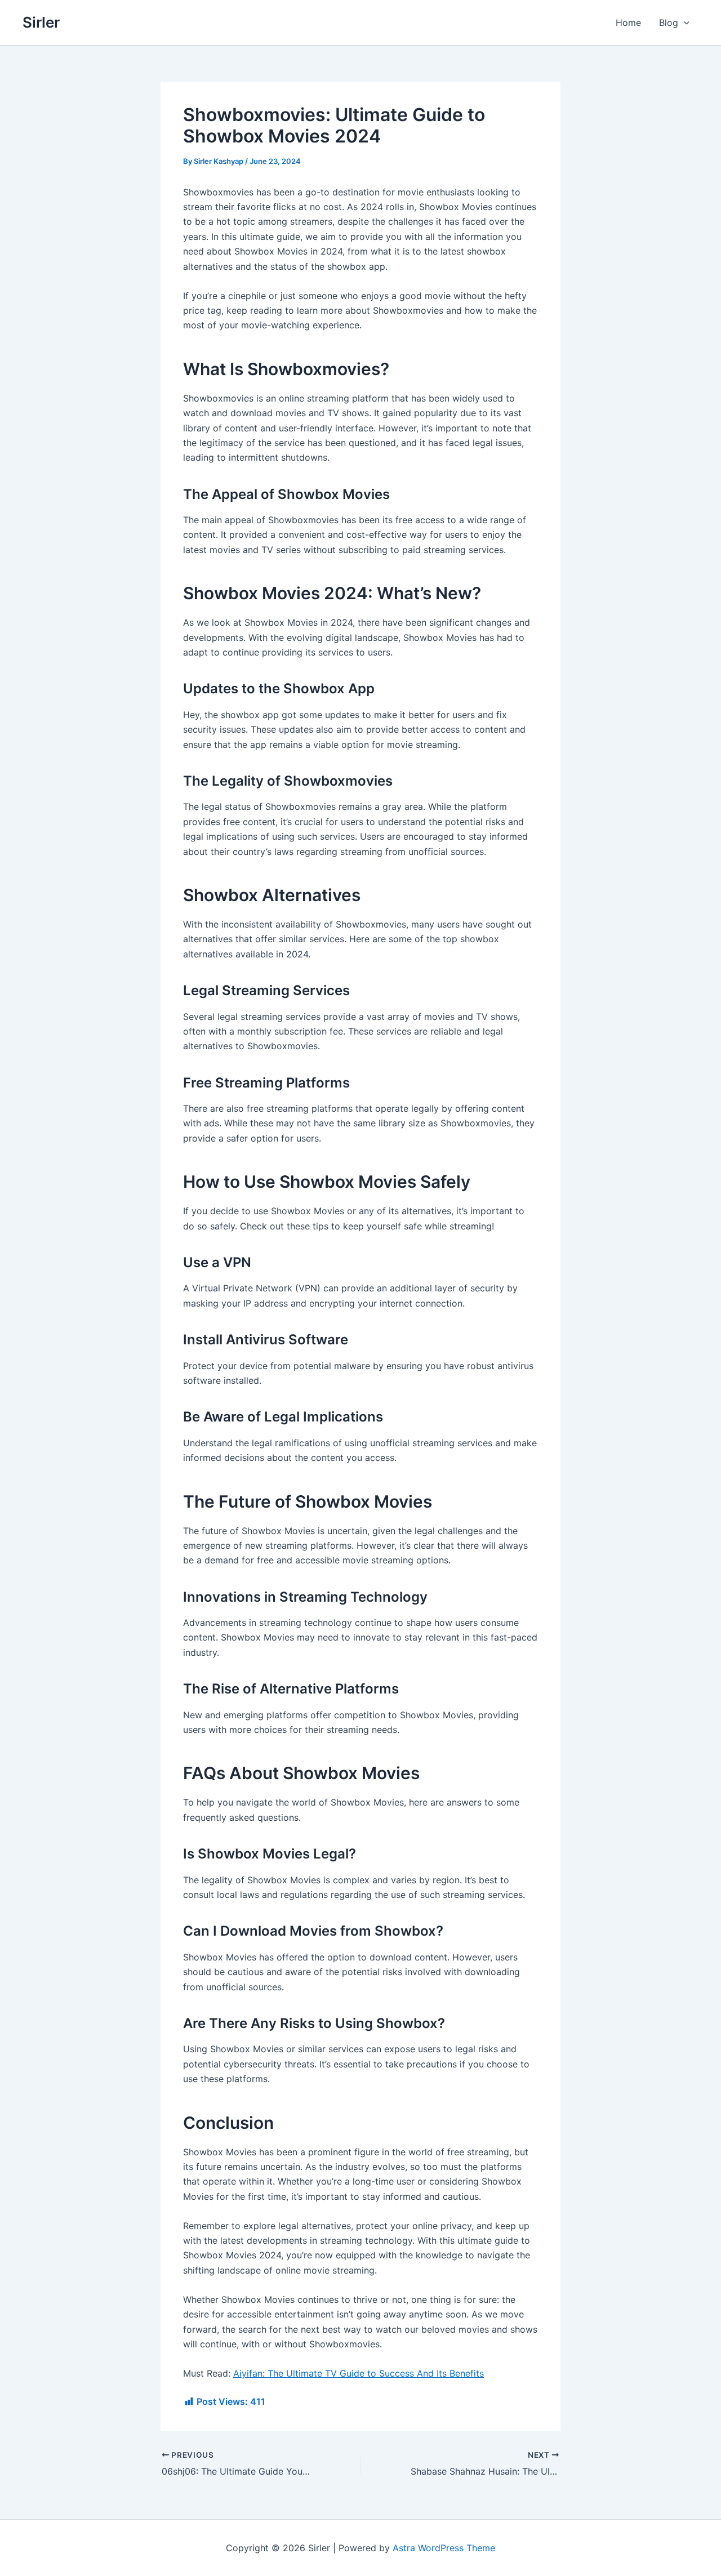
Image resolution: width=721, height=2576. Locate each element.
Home (628, 23)
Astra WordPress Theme (444, 2548)
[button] (684, 23)
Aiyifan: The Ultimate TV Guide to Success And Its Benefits (359, 2373)
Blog (669, 23)
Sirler (41, 22)
